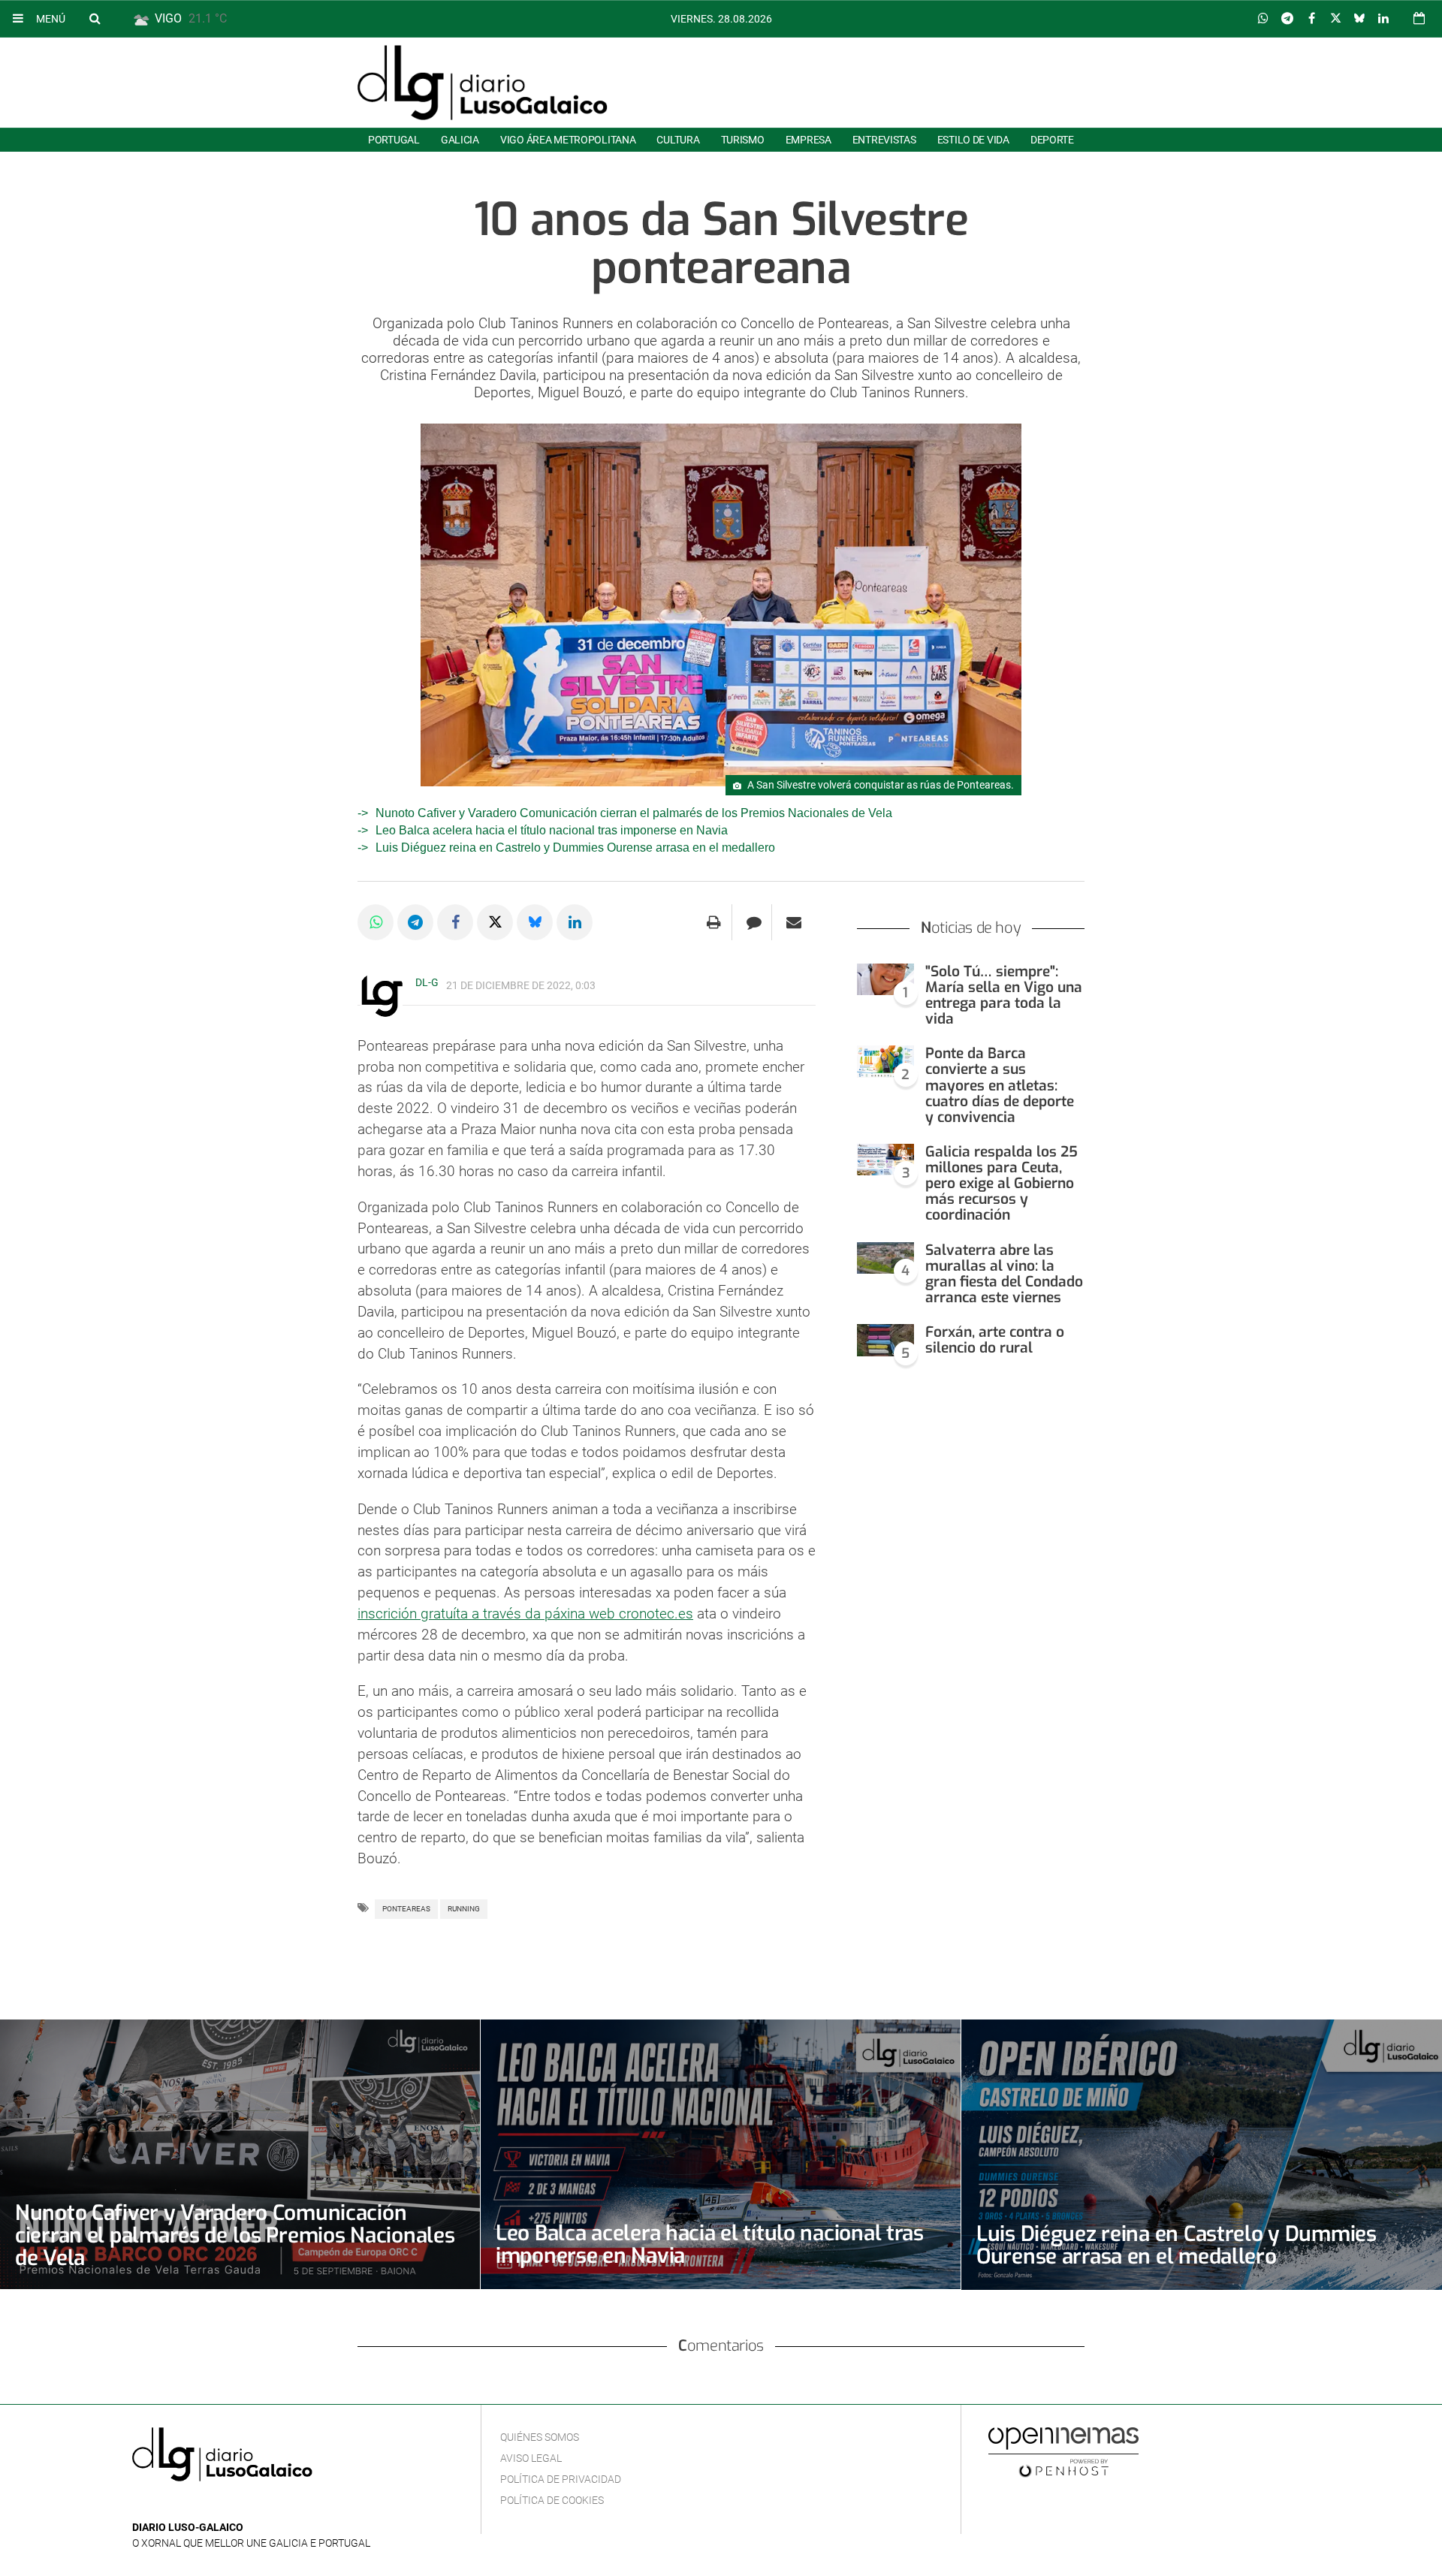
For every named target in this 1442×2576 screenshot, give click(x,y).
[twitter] (187, 2505)
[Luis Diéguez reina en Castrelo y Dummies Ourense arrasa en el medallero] (1202, 2155)
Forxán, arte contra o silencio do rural (995, 1340)
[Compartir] (1263, 19)
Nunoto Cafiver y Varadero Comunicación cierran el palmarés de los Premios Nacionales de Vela (634, 813)
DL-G (427, 982)
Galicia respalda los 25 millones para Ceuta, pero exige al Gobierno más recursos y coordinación (1002, 1184)
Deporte (1052, 140)
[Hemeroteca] (1419, 18)
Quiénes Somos (540, 2437)
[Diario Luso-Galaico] (483, 83)
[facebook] (165, 2505)
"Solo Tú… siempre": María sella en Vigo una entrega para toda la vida (1004, 995)
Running (464, 1909)
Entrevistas (884, 140)
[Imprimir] (714, 922)
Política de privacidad (561, 2479)
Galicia (460, 140)
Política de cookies (552, 2500)
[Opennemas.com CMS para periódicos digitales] (1063, 2451)
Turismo (743, 140)
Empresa (808, 140)
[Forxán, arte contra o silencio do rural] (885, 1340)
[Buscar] (95, 18)
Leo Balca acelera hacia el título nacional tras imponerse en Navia (552, 830)
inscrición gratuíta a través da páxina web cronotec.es (525, 1614)
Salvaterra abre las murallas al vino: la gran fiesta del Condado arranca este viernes (1004, 1274)
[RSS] (211, 2505)
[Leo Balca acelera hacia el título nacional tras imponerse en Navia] (721, 2154)
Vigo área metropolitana (568, 140)
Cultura (678, 140)
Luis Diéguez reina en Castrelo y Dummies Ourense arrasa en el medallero (575, 848)
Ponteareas (406, 1909)
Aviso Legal (531, 2458)
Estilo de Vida (973, 140)
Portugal (394, 140)
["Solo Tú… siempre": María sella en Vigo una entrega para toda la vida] (885, 980)
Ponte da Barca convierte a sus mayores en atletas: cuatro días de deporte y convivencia (1000, 1085)
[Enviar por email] (794, 922)
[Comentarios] (754, 922)
